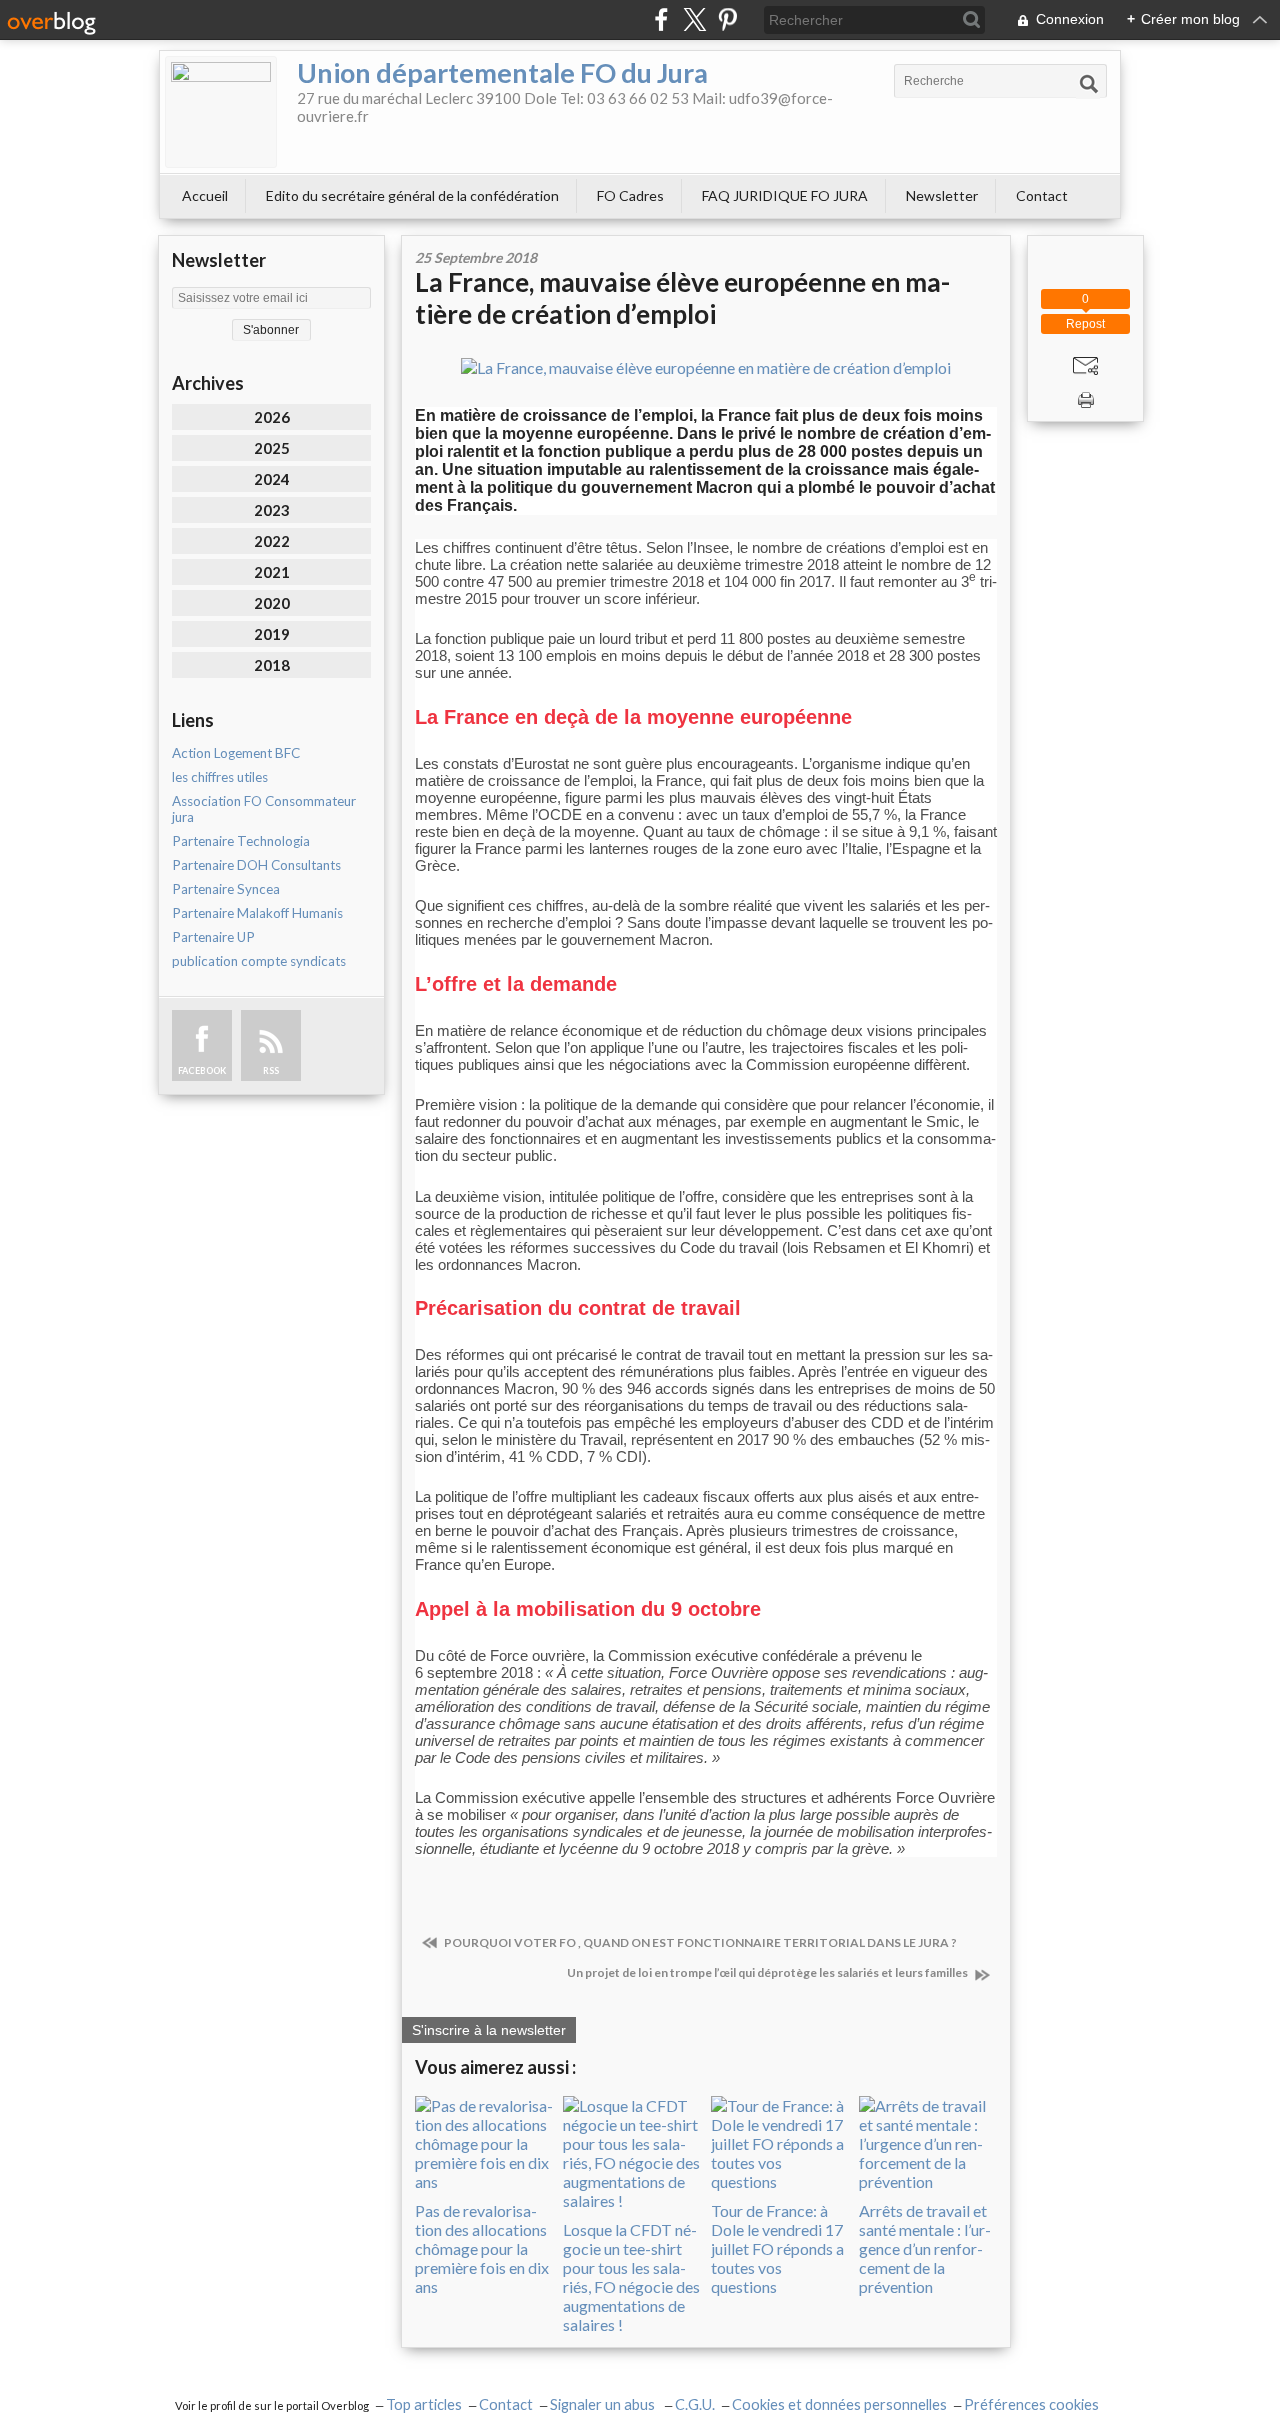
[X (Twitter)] (694, 19)
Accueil (205, 195)
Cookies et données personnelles (839, 2404)
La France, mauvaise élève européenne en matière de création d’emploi (682, 298)
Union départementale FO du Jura (502, 72)
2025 (272, 448)
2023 (272, 510)
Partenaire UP (213, 937)
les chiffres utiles (220, 777)
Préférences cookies (1031, 2404)
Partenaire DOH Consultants (256, 865)
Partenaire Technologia (241, 841)
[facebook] (661, 19)
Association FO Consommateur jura (264, 809)
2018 (272, 665)
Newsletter (942, 195)
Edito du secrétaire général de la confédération (412, 195)
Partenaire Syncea (226, 889)
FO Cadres (630, 195)
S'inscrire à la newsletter (489, 2030)
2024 (272, 479)
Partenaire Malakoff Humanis (257, 913)
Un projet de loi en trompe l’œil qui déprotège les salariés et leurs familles (768, 1972)
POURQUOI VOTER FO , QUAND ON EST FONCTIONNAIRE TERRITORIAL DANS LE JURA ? (699, 1942)
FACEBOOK (202, 1070)
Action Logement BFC (236, 753)
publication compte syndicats (259, 961)
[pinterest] (727, 19)
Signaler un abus (604, 2404)
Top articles (424, 2404)
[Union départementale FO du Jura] (221, 112)
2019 (272, 634)
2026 (272, 417)
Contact (1042, 195)
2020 (272, 603)
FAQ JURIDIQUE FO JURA (785, 195)
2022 (272, 541)
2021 (272, 572)
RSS (271, 1070)
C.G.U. (695, 2404)
